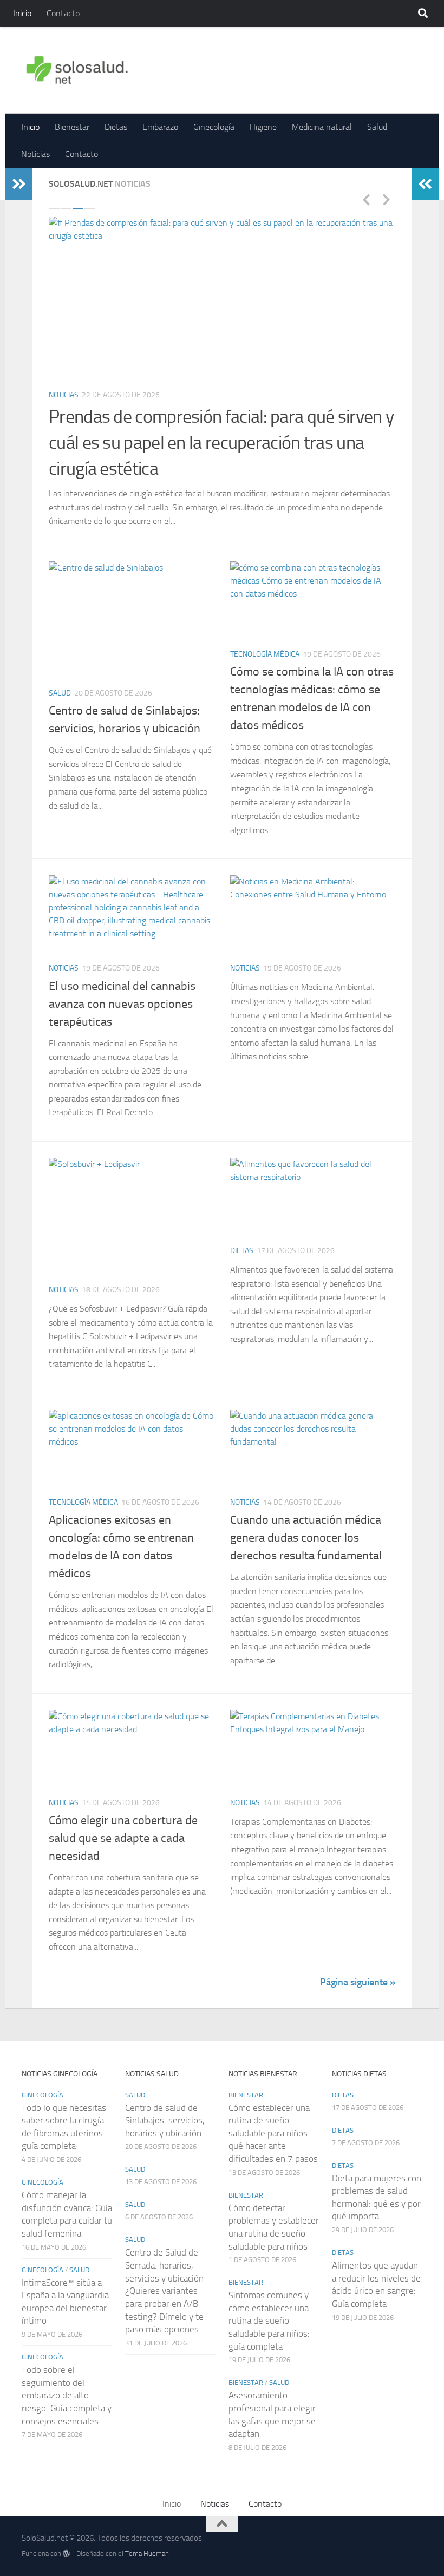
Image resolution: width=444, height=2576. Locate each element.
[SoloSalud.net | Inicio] (77, 70)
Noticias (35, 154)
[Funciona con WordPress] (66, 2529)
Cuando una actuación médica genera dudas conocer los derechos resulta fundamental (306, 1513)
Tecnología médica (265, 630)
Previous (366, 199)
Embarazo (160, 127)
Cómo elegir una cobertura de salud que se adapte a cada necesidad (123, 1814)
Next (386, 199)
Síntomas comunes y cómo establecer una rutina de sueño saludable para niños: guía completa (269, 2296)
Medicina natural (322, 127)
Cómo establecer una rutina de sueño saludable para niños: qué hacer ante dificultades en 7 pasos (273, 2109)
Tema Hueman (147, 2529)
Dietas (116, 127)
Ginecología (214, 127)
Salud (377, 127)
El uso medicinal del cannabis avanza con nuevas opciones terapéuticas (122, 979)
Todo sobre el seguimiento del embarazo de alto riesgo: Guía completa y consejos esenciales (67, 2371)
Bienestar (72, 127)
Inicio (22, 13)
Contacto (63, 13)
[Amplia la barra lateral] (19, 184)
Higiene (263, 127)
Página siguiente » (358, 1957)
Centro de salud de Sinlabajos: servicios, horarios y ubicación (165, 2096)
